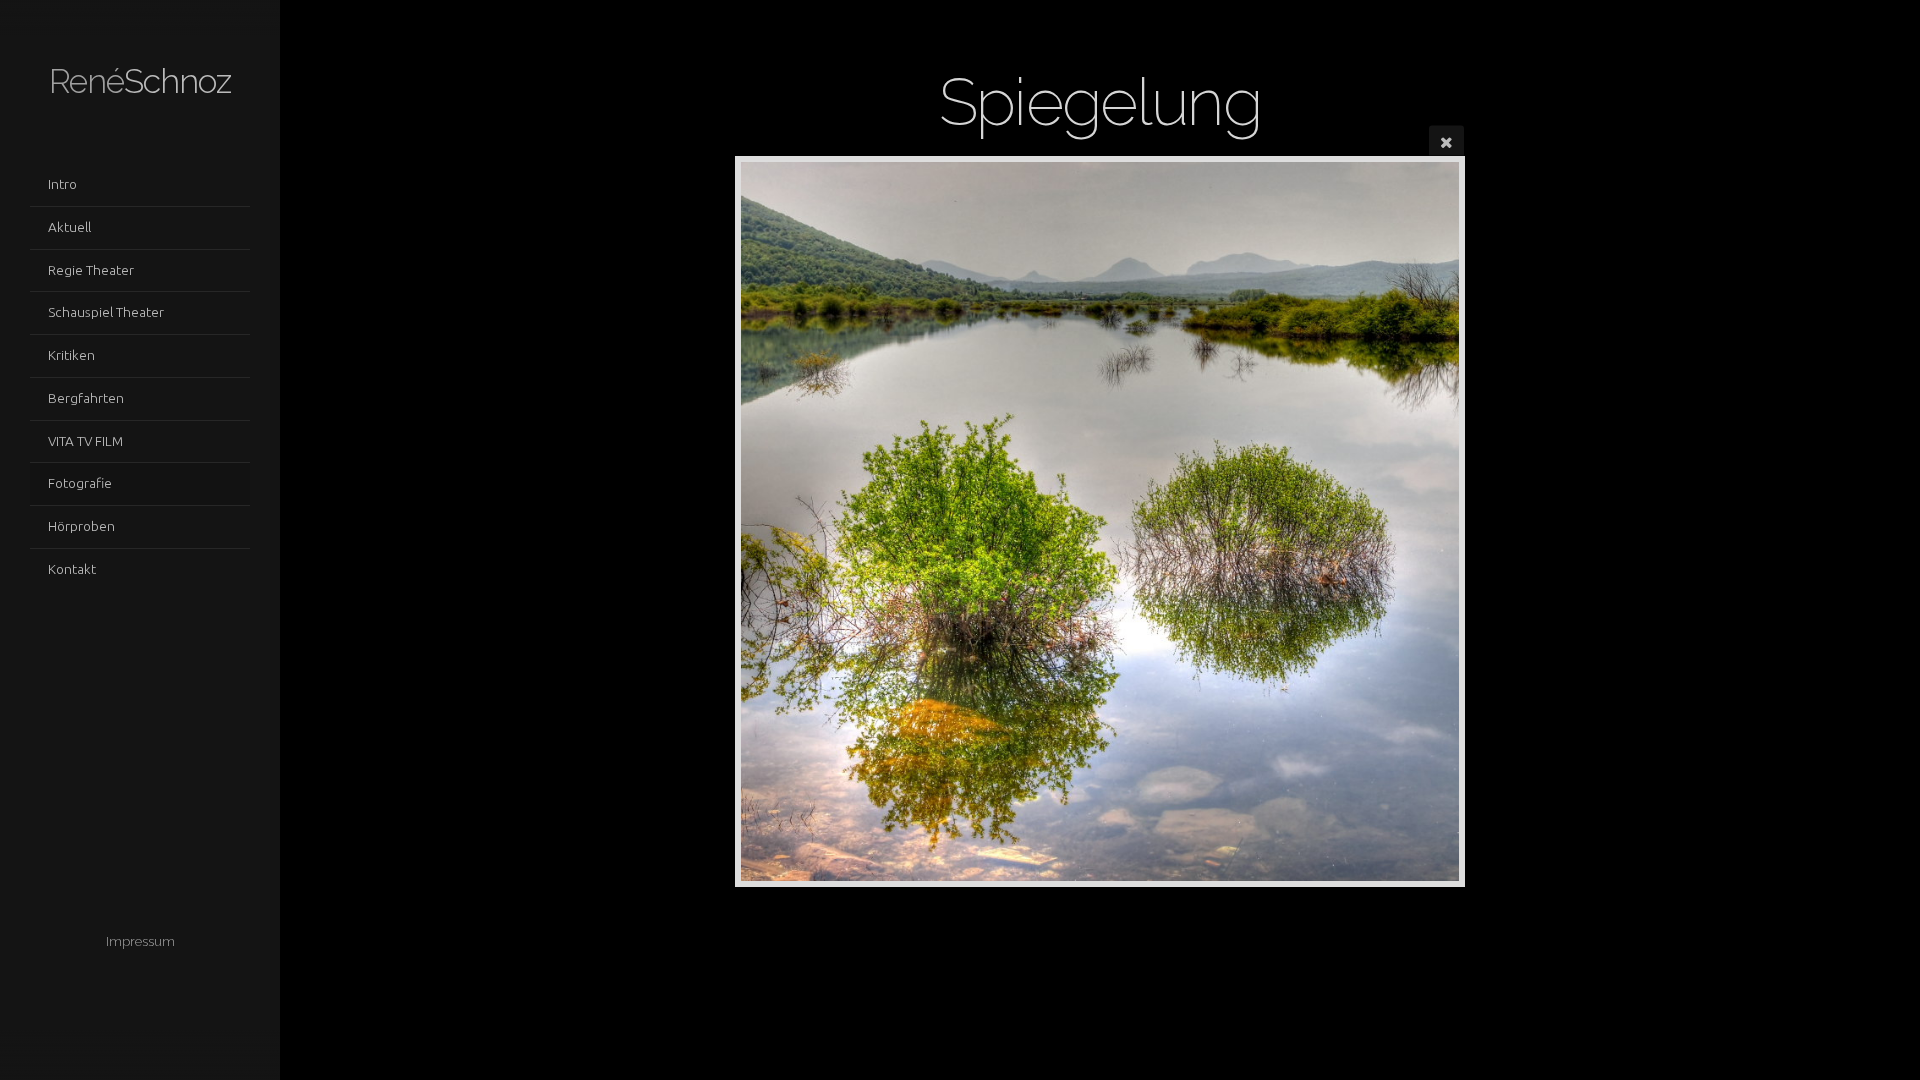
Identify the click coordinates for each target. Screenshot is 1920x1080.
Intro (62, 184)
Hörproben (81, 526)
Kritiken (71, 355)
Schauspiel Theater (106, 312)
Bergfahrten (86, 398)
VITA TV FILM (85, 441)
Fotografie (80, 483)
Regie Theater (91, 270)
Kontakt (72, 569)
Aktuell (69, 227)
